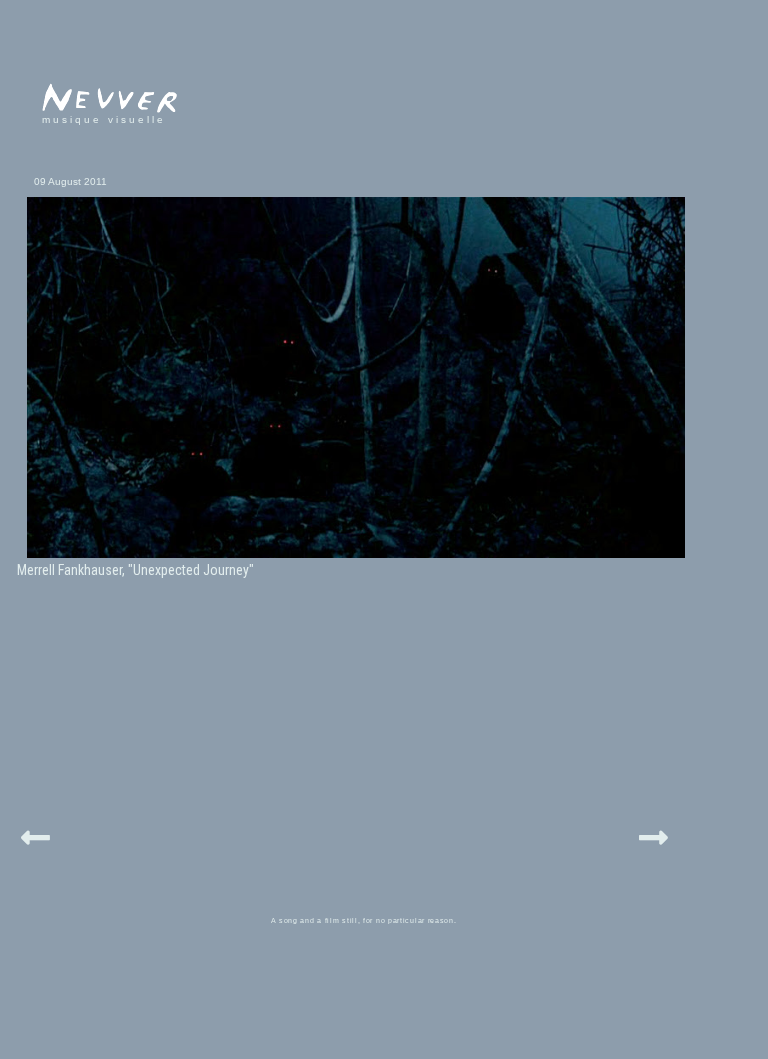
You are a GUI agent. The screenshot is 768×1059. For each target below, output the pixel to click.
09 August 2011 (70, 181)
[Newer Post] (35, 834)
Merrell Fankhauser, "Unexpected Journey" (135, 570)
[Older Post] (653, 834)
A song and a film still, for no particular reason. (364, 920)
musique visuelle (104, 119)
